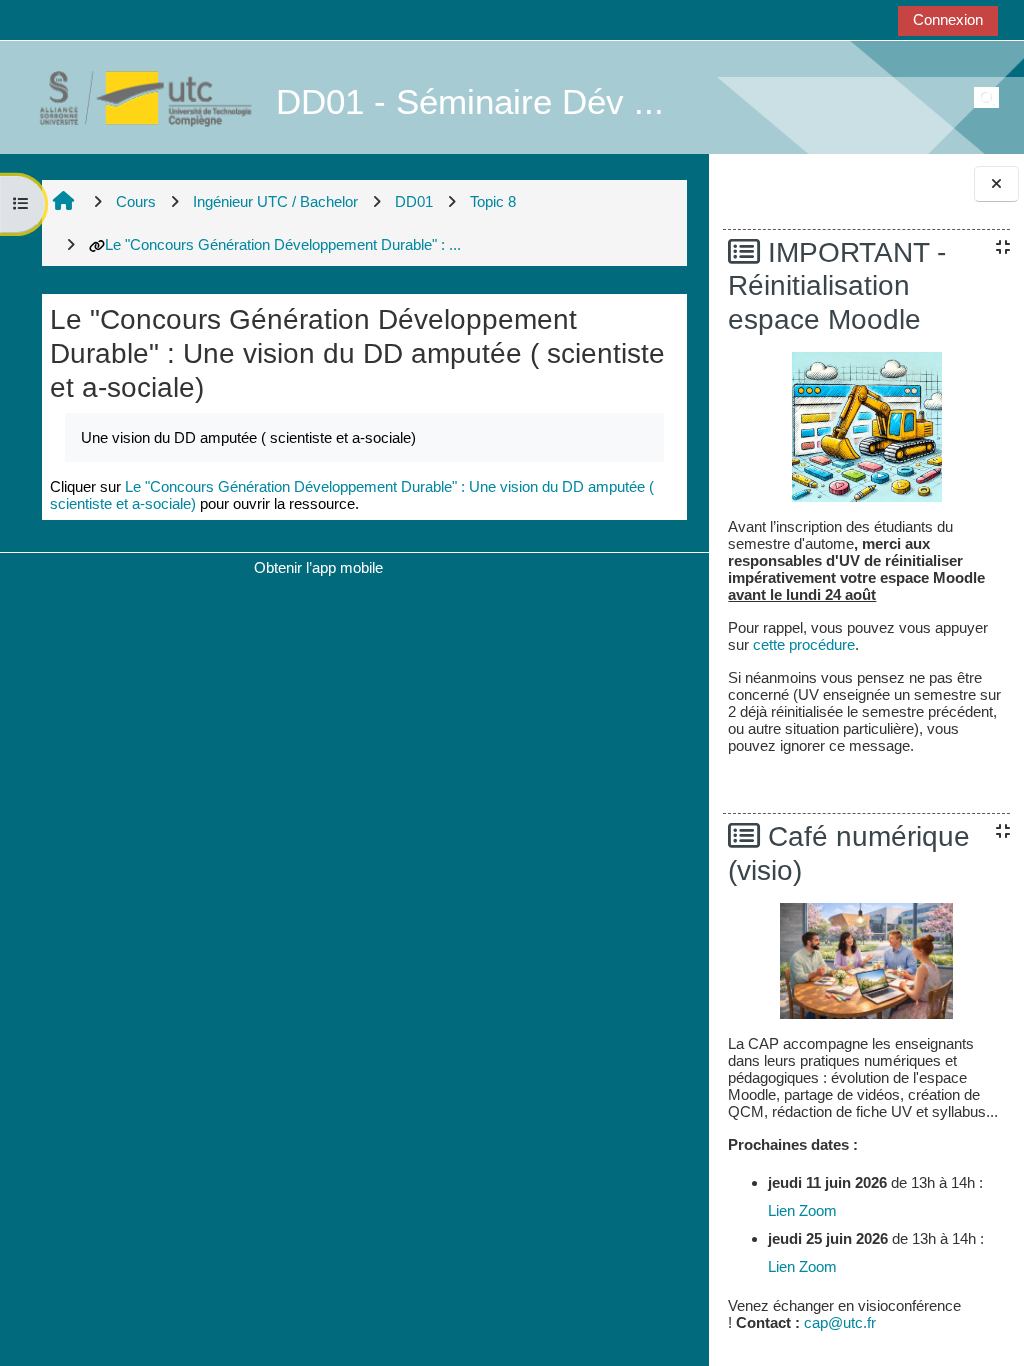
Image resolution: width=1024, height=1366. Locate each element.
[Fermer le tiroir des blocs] (996, 184)
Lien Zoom (802, 1210)
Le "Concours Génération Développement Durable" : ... (283, 244)
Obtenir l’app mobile (318, 567)
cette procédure (804, 644)
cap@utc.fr (840, 1322)
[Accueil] (135, 96)
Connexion (948, 19)
